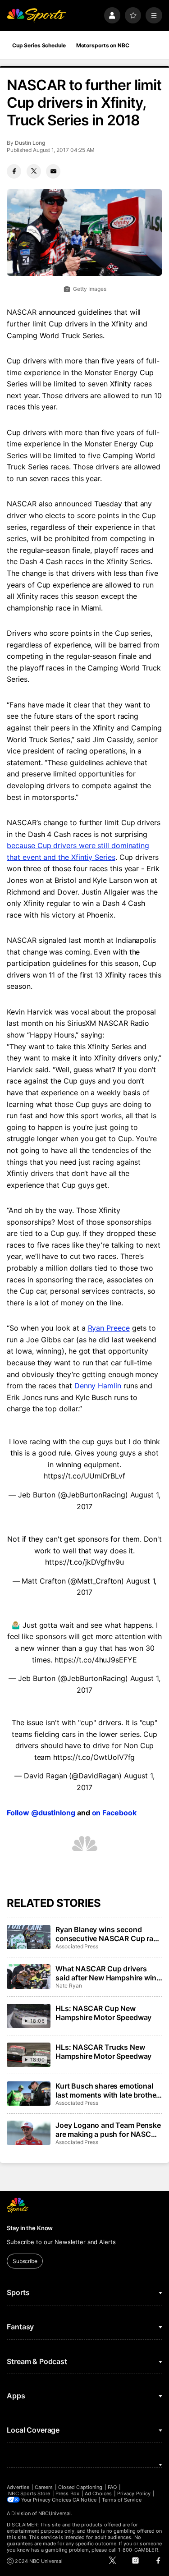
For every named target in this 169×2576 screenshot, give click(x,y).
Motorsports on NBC (103, 45)
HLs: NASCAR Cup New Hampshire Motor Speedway (103, 2013)
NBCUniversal (55, 2513)
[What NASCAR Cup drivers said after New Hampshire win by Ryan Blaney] (28, 1976)
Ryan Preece (109, 1328)
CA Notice (84, 2500)
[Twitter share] (34, 171)
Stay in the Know (30, 2228)
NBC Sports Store (29, 2493)
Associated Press (77, 1946)
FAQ (112, 2487)
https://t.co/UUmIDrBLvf (84, 1476)
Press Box (67, 2493)
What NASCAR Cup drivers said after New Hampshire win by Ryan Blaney (106, 1973)
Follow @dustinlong (41, 1813)
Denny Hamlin (98, 1386)
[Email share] (53, 171)
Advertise (18, 2487)
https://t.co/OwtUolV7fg (94, 1757)
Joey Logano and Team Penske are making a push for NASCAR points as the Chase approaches (108, 2130)
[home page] (36, 16)
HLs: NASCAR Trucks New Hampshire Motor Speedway (103, 2052)
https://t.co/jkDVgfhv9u (84, 1562)
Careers (44, 2487)
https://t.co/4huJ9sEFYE (96, 1660)
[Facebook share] (14, 171)
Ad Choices (98, 2493)
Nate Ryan (69, 1986)
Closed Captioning (80, 2487)
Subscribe (25, 2261)
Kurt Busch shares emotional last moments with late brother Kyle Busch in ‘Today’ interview (108, 2090)
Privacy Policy (134, 2493)
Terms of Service (122, 2500)
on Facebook (114, 1813)
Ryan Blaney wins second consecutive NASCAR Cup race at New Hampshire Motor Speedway (108, 1934)
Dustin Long (30, 143)
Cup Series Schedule (39, 45)
